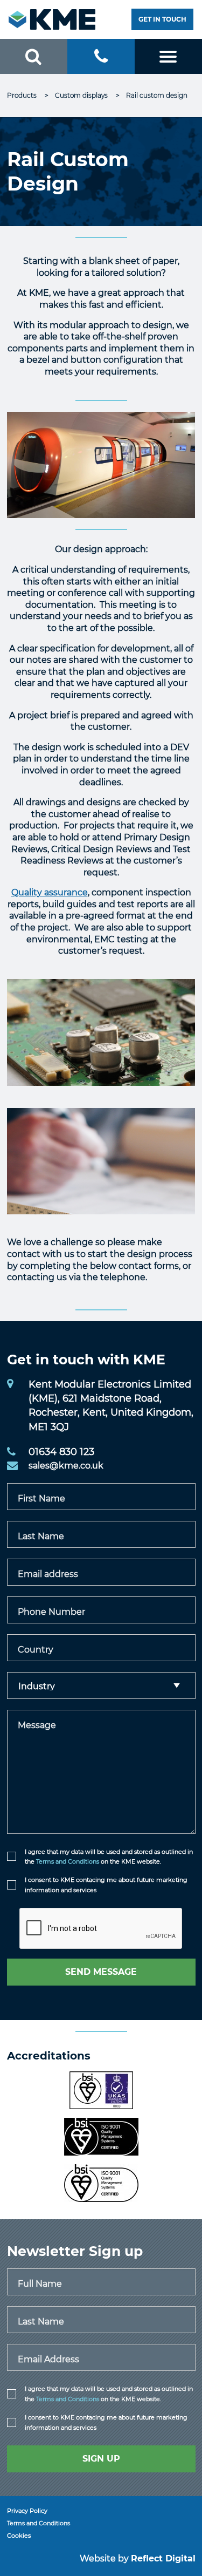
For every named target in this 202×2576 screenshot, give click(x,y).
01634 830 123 (61, 1452)
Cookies (19, 2536)
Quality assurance (50, 892)
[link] (23, 95)
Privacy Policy (27, 2511)
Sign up (101, 2459)
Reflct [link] (163, 2558)
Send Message (101, 1972)
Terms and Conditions (68, 1861)
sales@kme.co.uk (66, 1466)
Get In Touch (162, 19)
